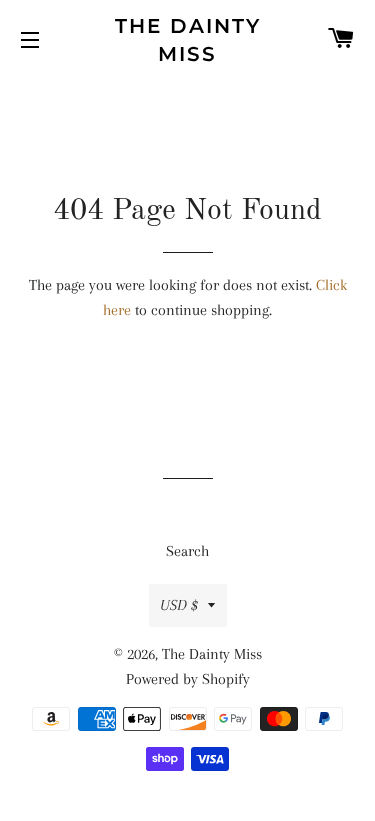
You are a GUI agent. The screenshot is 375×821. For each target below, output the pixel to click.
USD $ (179, 605)
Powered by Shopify (188, 679)
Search (187, 551)
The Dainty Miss (188, 40)
